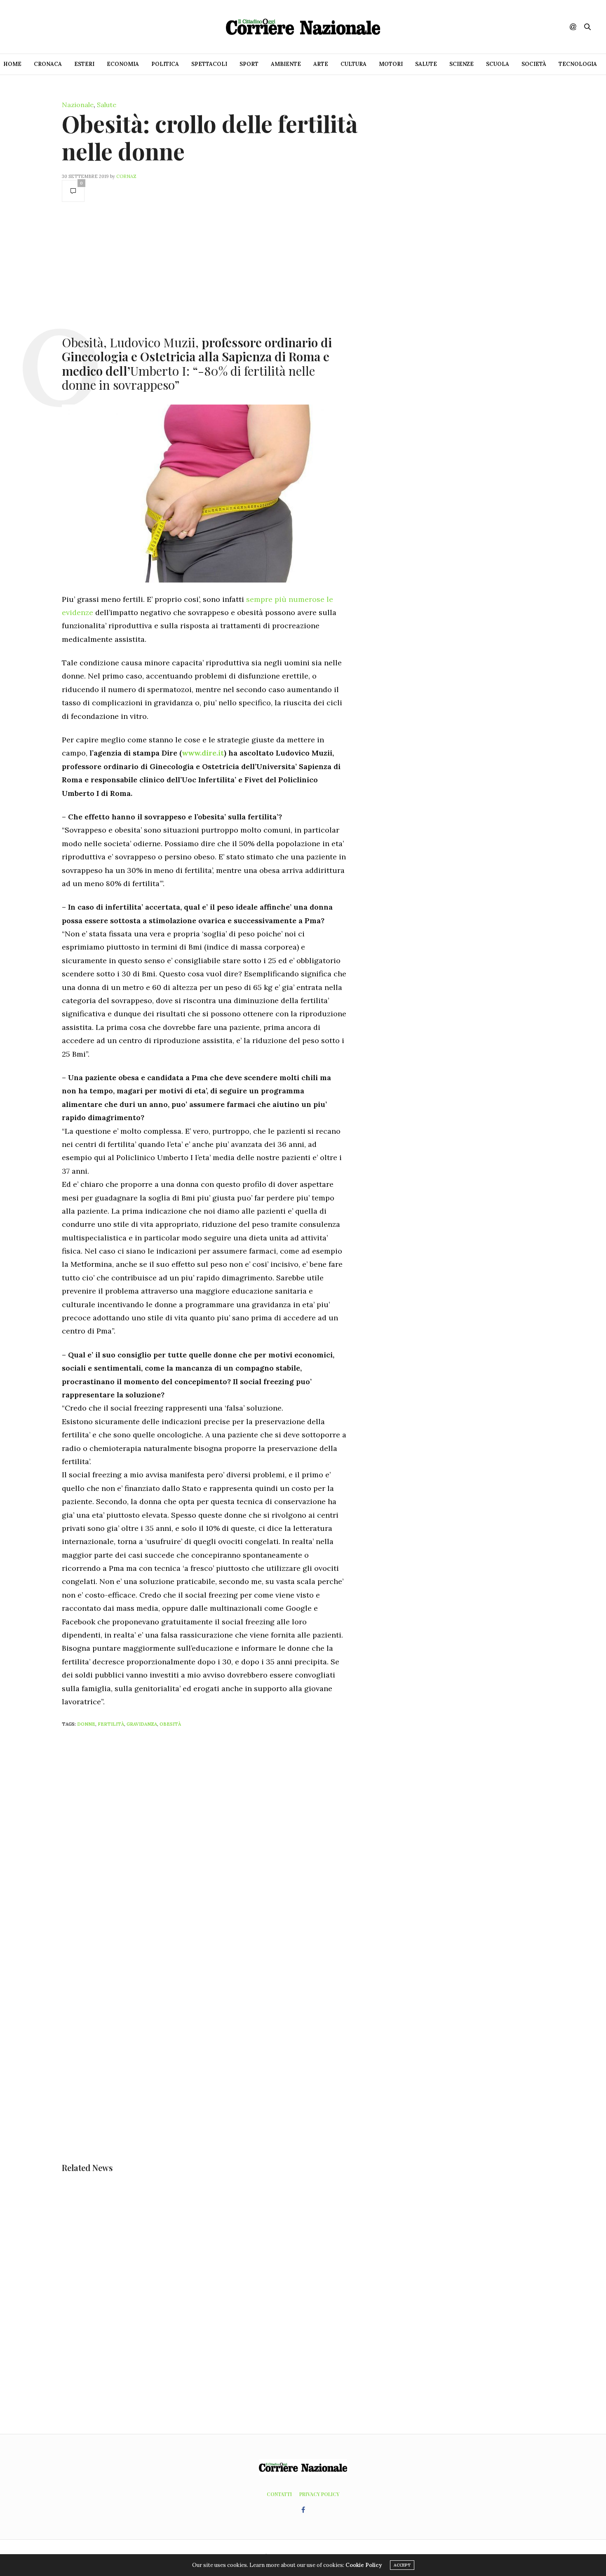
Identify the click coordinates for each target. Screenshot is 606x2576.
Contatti (279, 2494)
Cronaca (48, 64)
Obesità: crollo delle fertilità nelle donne (210, 137)
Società (534, 64)
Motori (391, 64)
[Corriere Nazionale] (303, 27)
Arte (321, 64)
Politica (165, 64)
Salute (426, 64)
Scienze (462, 64)
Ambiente (286, 64)
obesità (170, 1724)
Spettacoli (209, 64)
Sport (249, 64)
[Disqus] (221, 1843)
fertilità (111, 1724)
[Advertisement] (204, 268)
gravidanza (142, 1724)
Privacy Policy (319, 2494)
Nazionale (78, 105)
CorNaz (126, 176)
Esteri (84, 64)
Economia (123, 64)
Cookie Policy (364, 2565)
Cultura (353, 64)
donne (86, 1724)
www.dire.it (203, 753)
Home (12, 64)
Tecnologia (578, 64)
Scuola (498, 64)
